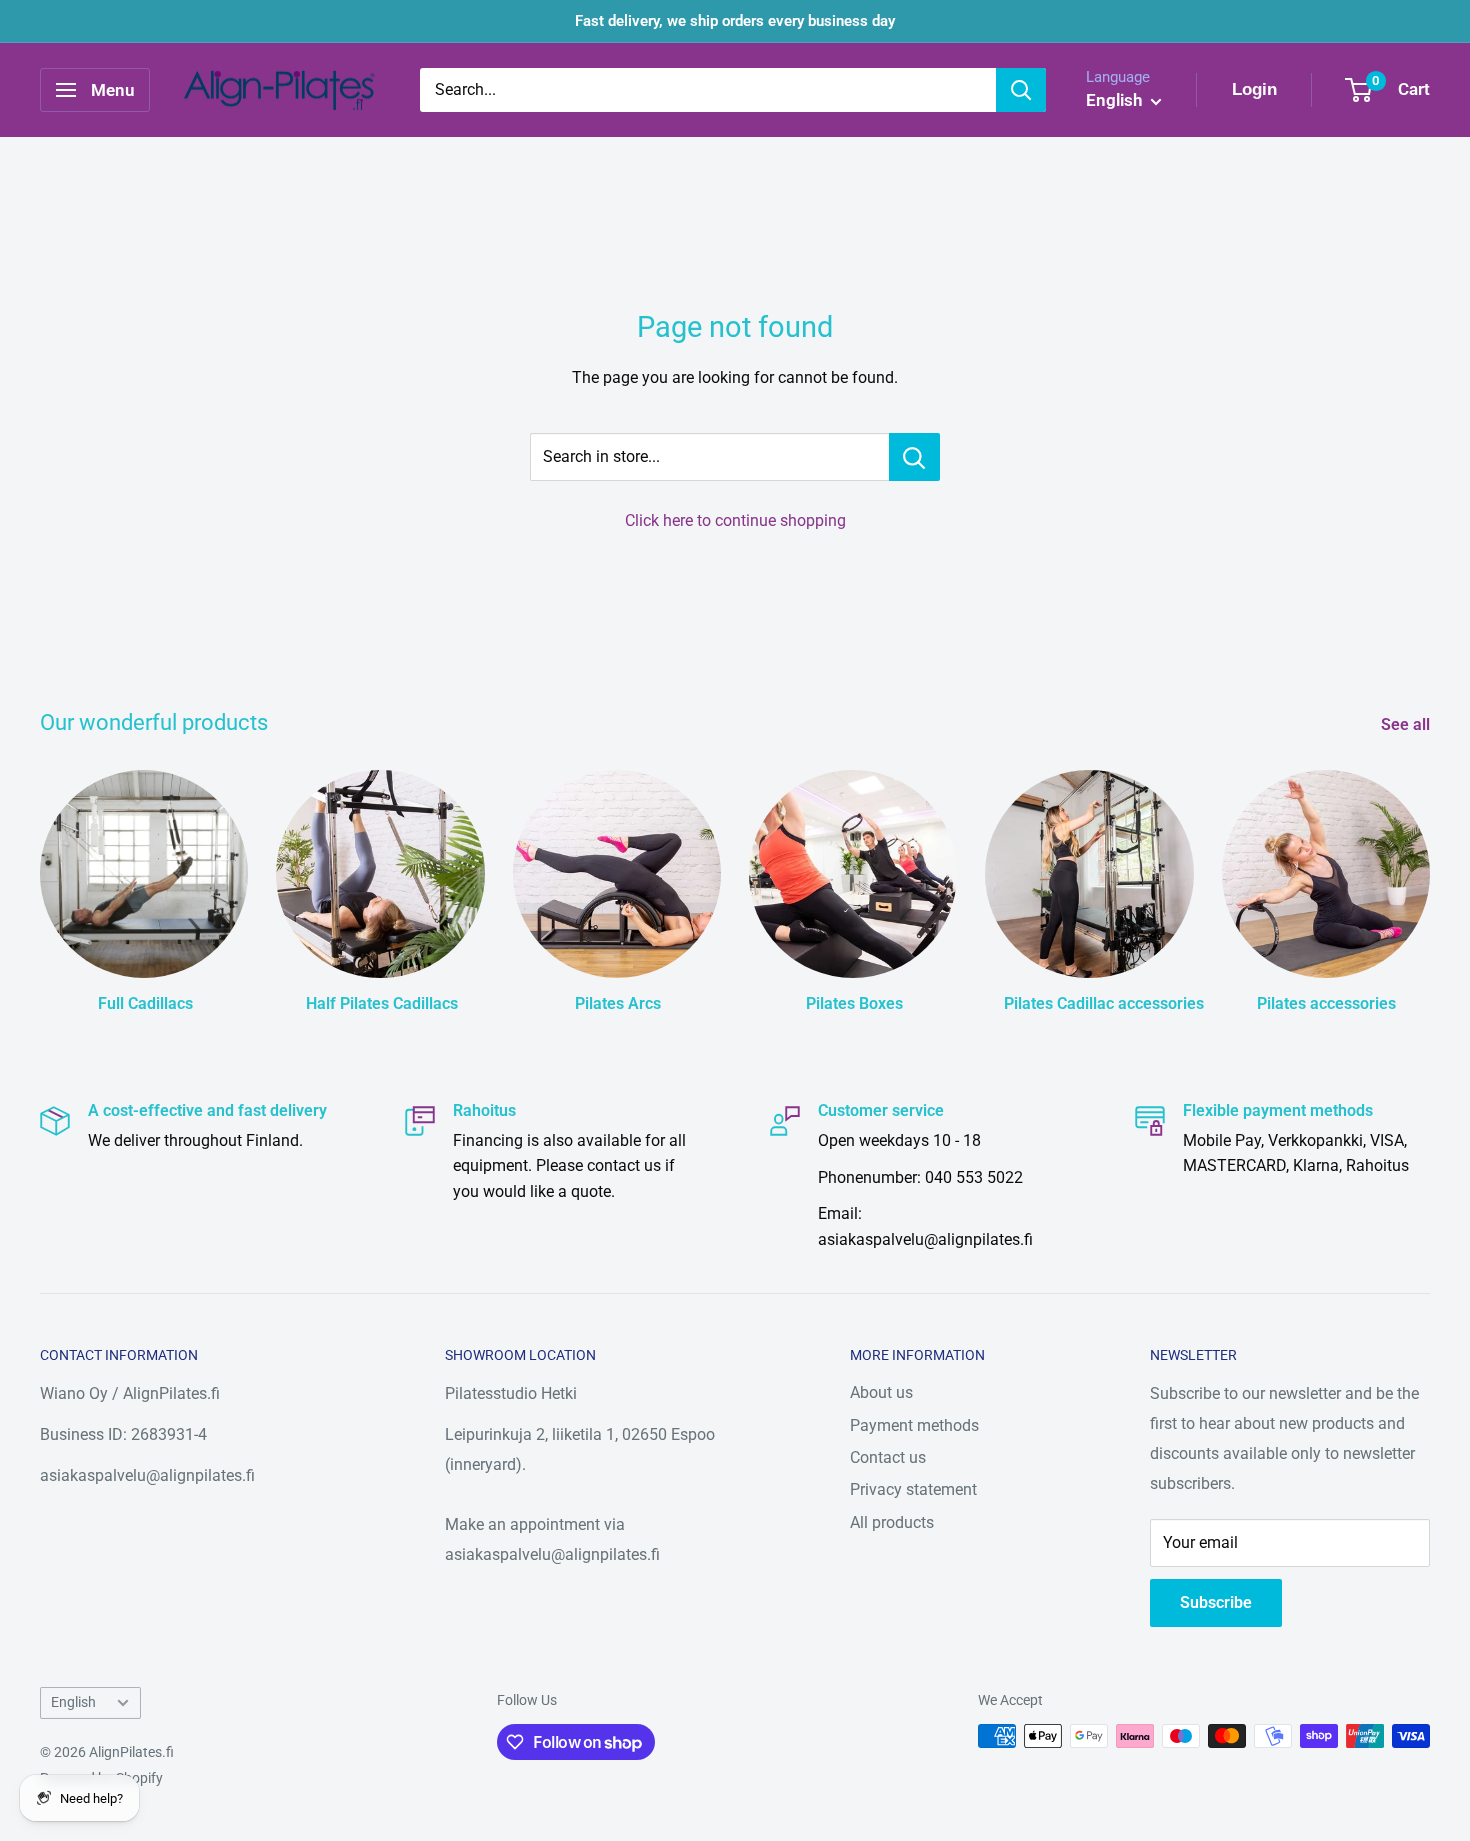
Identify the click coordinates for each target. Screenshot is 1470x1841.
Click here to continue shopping (735, 520)
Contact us (888, 1457)
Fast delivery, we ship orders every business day (735, 21)
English (73, 1702)
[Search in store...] (914, 457)
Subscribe (1216, 1602)
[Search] (1021, 90)
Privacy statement (913, 1489)
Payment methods (914, 1425)
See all (1407, 724)
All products (892, 1522)
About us (881, 1392)
